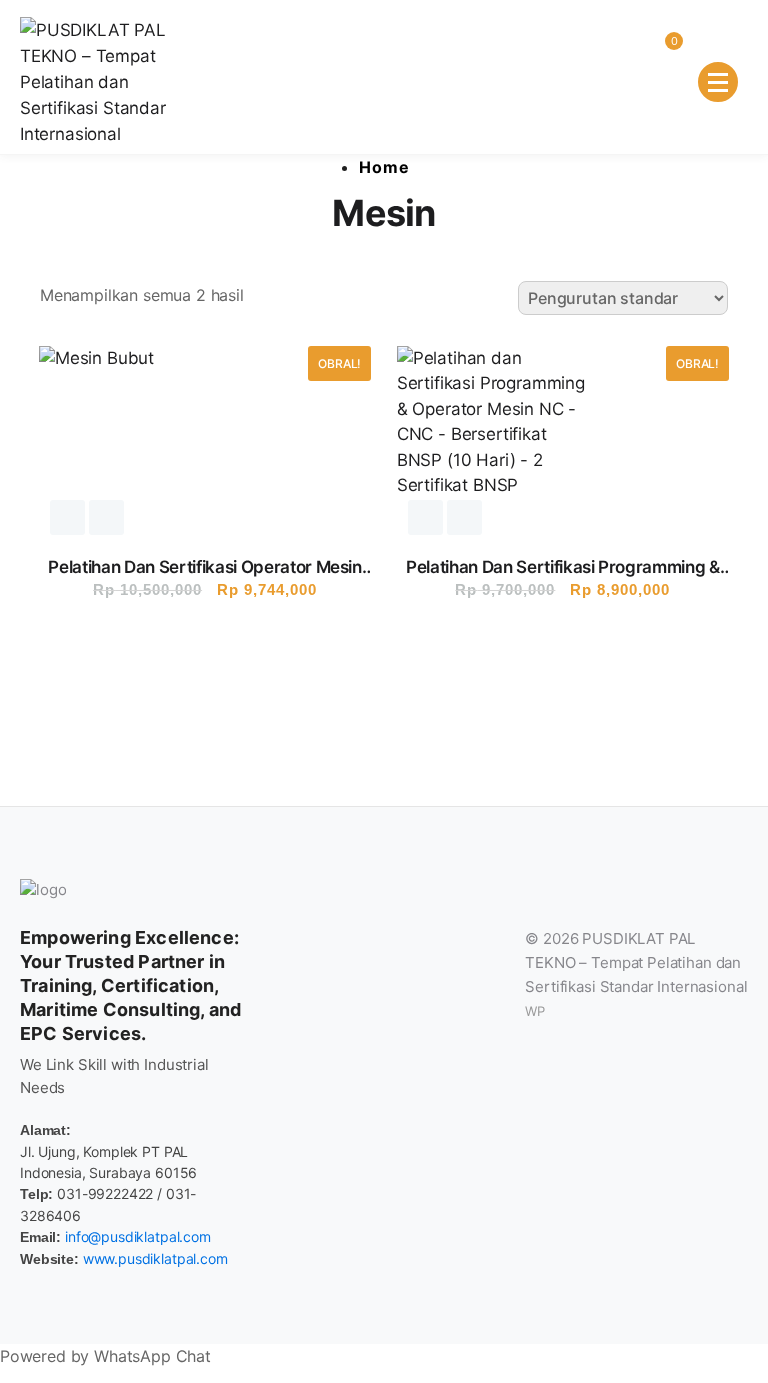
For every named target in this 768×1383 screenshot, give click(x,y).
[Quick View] (106, 517)
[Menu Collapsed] (718, 82)
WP (535, 1011)
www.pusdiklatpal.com (155, 1258)
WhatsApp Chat (152, 1356)
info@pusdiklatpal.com (138, 1236)
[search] (590, 55)
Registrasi (67, 517)
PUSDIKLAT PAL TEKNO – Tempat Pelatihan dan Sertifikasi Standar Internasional (636, 962)
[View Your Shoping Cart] (658, 55)
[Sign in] (624, 55)
